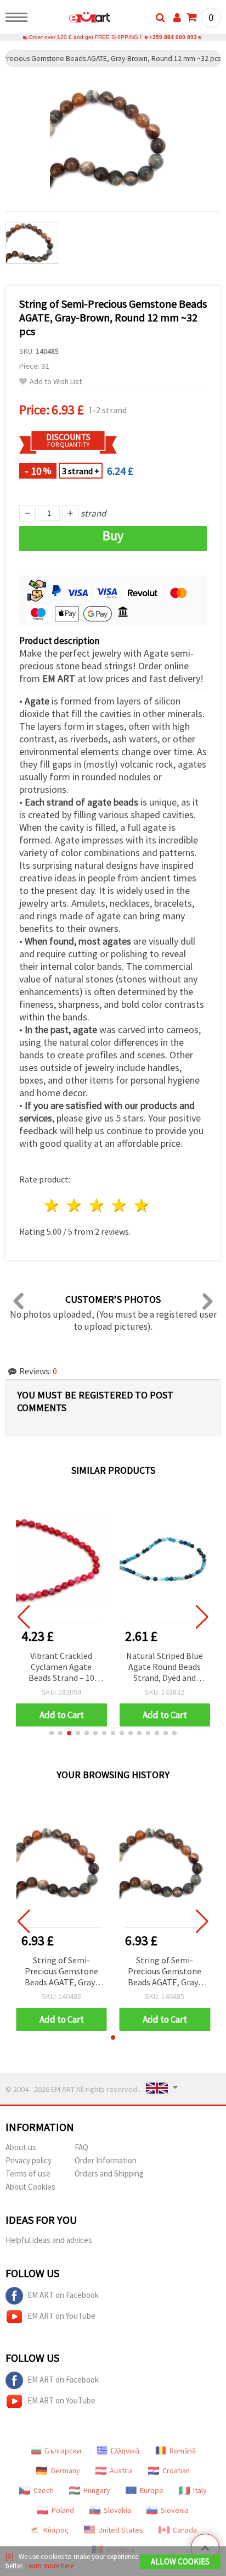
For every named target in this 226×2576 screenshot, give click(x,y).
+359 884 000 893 (173, 37)
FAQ (81, 2147)
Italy (200, 2490)
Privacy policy (29, 2160)
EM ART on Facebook (63, 2295)
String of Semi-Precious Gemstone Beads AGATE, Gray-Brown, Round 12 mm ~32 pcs (61, 1972)
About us (21, 2147)
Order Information (106, 2160)
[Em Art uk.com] (72, 19)
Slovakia (117, 2510)
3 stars (97, 1205)
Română (183, 2451)
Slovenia (175, 2510)
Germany (65, 2470)
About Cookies (30, 2187)
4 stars (119, 1205)
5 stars (142, 1205)
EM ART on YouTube (61, 2316)
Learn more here (49, 2566)
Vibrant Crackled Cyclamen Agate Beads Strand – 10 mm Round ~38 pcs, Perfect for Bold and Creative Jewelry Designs (61, 1667)
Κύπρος (56, 2530)
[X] (10, 2556)
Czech (44, 2490)
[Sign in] (177, 18)
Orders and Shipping (109, 2173)
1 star (52, 1205)
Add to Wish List (56, 382)
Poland (63, 2510)
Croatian (176, 2470)
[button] (52, 1733)
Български (63, 2451)
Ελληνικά (125, 2451)
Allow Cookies (180, 2561)
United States (121, 2530)
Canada (185, 2530)
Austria (121, 2470)
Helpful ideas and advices (49, 2240)
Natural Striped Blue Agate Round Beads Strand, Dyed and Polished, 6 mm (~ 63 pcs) (165, 1667)
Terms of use (28, 2173)
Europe (152, 2490)
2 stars (75, 1205)
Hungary (97, 2490)
